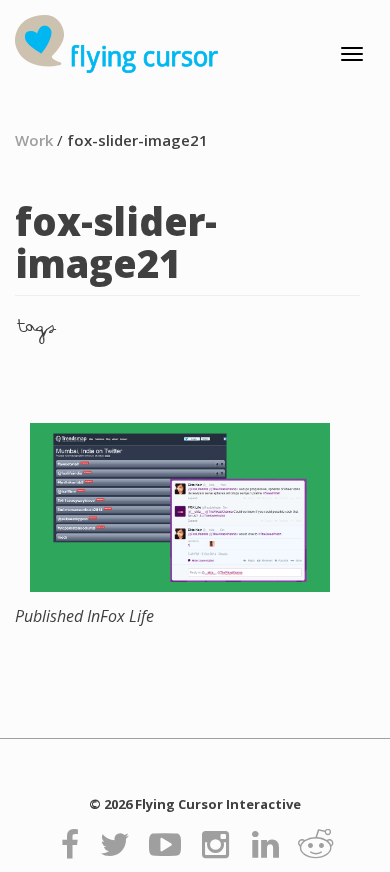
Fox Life (84, 616)
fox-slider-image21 (137, 140)
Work (34, 140)
